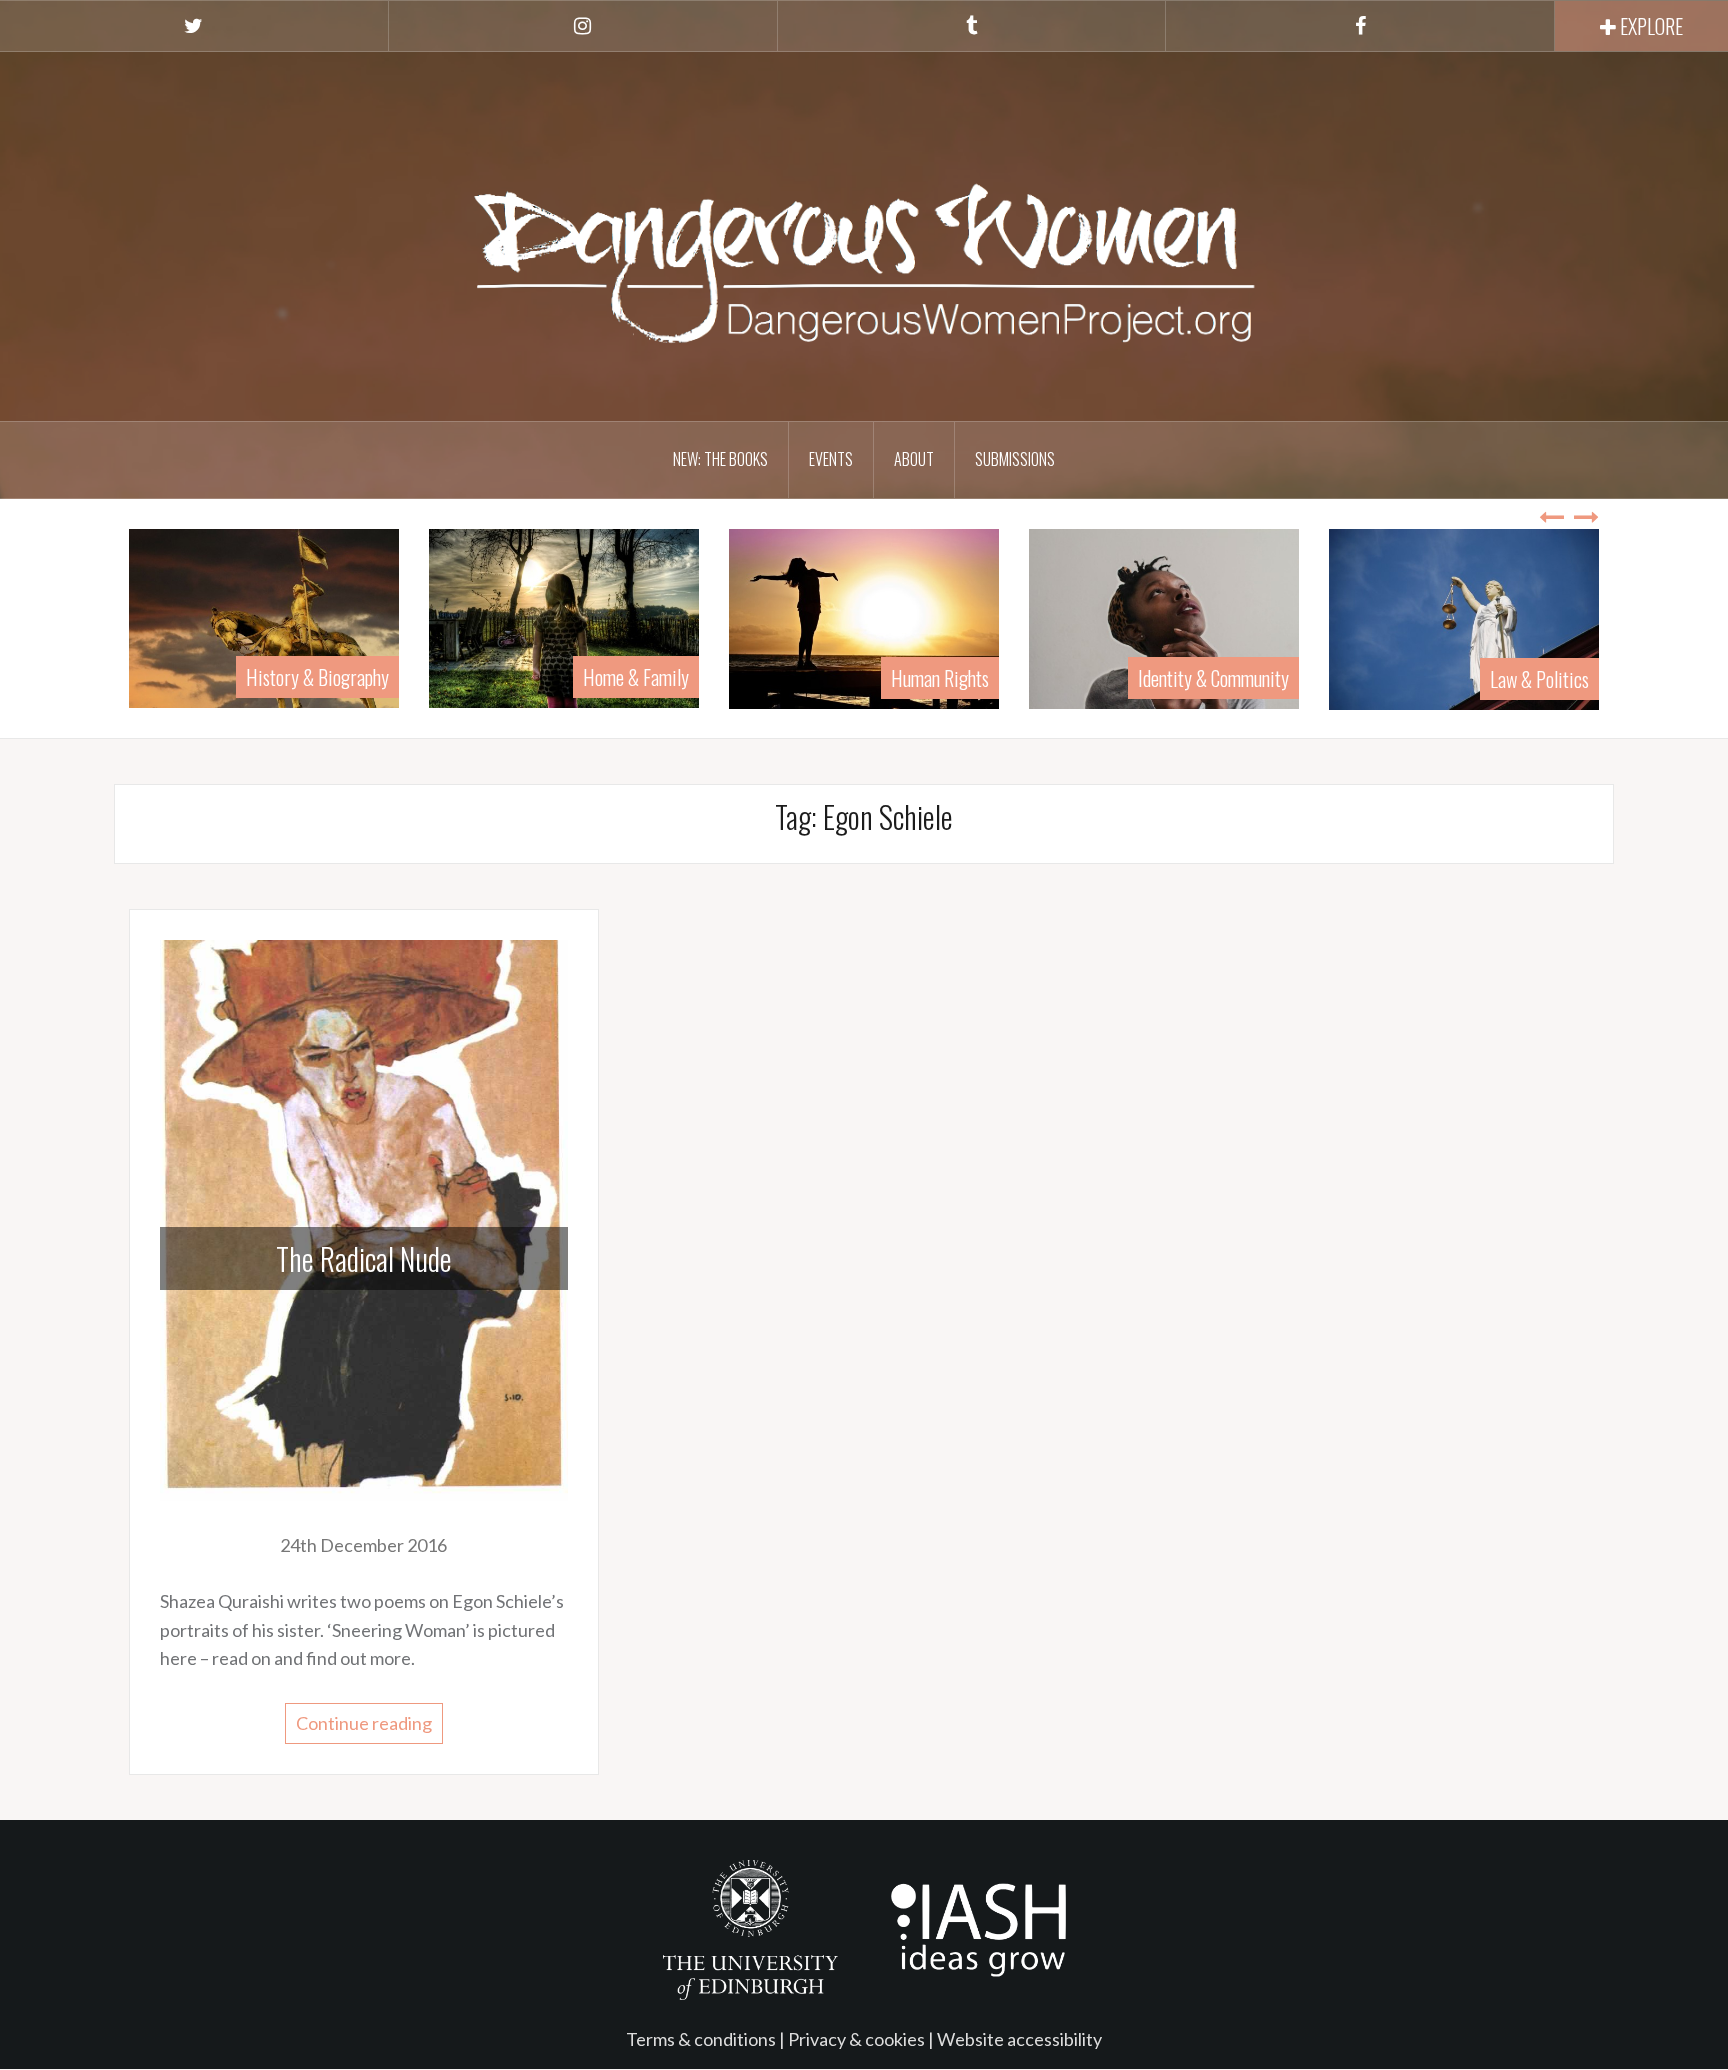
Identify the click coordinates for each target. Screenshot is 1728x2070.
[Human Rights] (864, 616)
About (914, 459)
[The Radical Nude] (364, 1218)
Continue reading (364, 1723)
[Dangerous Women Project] (864, 234)
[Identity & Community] (1164, 616)
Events (831, 459)
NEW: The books (720, 459)
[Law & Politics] (1464, 617)
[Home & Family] (564, 616)
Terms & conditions (701, 2039)
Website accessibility (1019, 2039)
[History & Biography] (264, 616)
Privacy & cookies (856, 2039)
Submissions (1015, 459)
